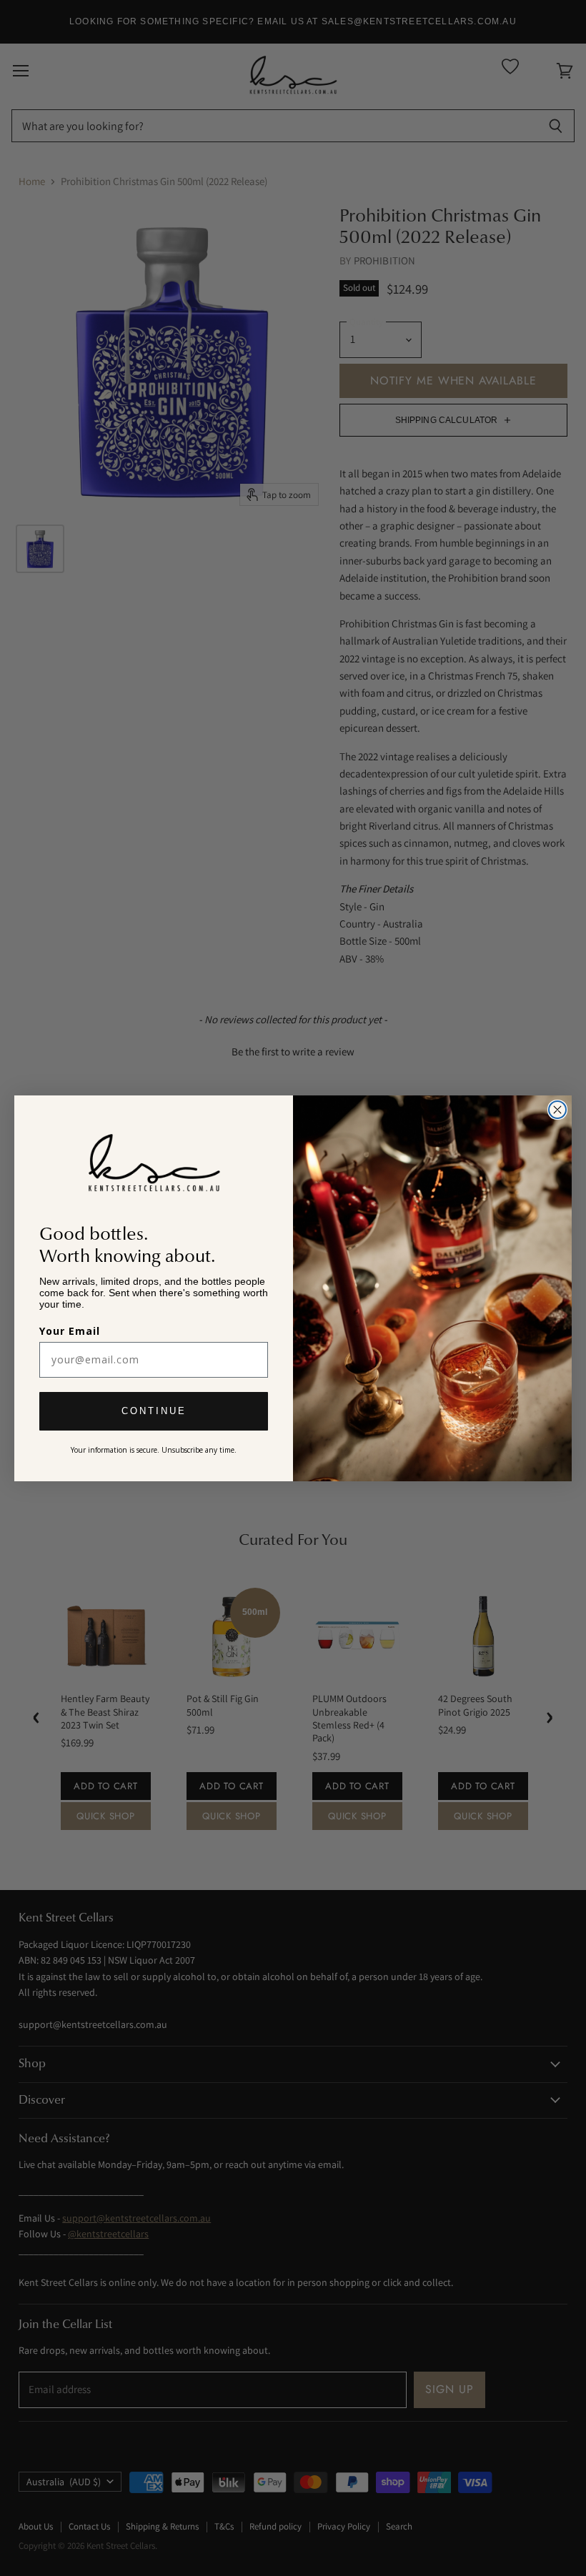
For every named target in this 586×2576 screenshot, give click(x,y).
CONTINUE (154, 1411)
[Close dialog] (557, 1110)
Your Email (70, 1331)
